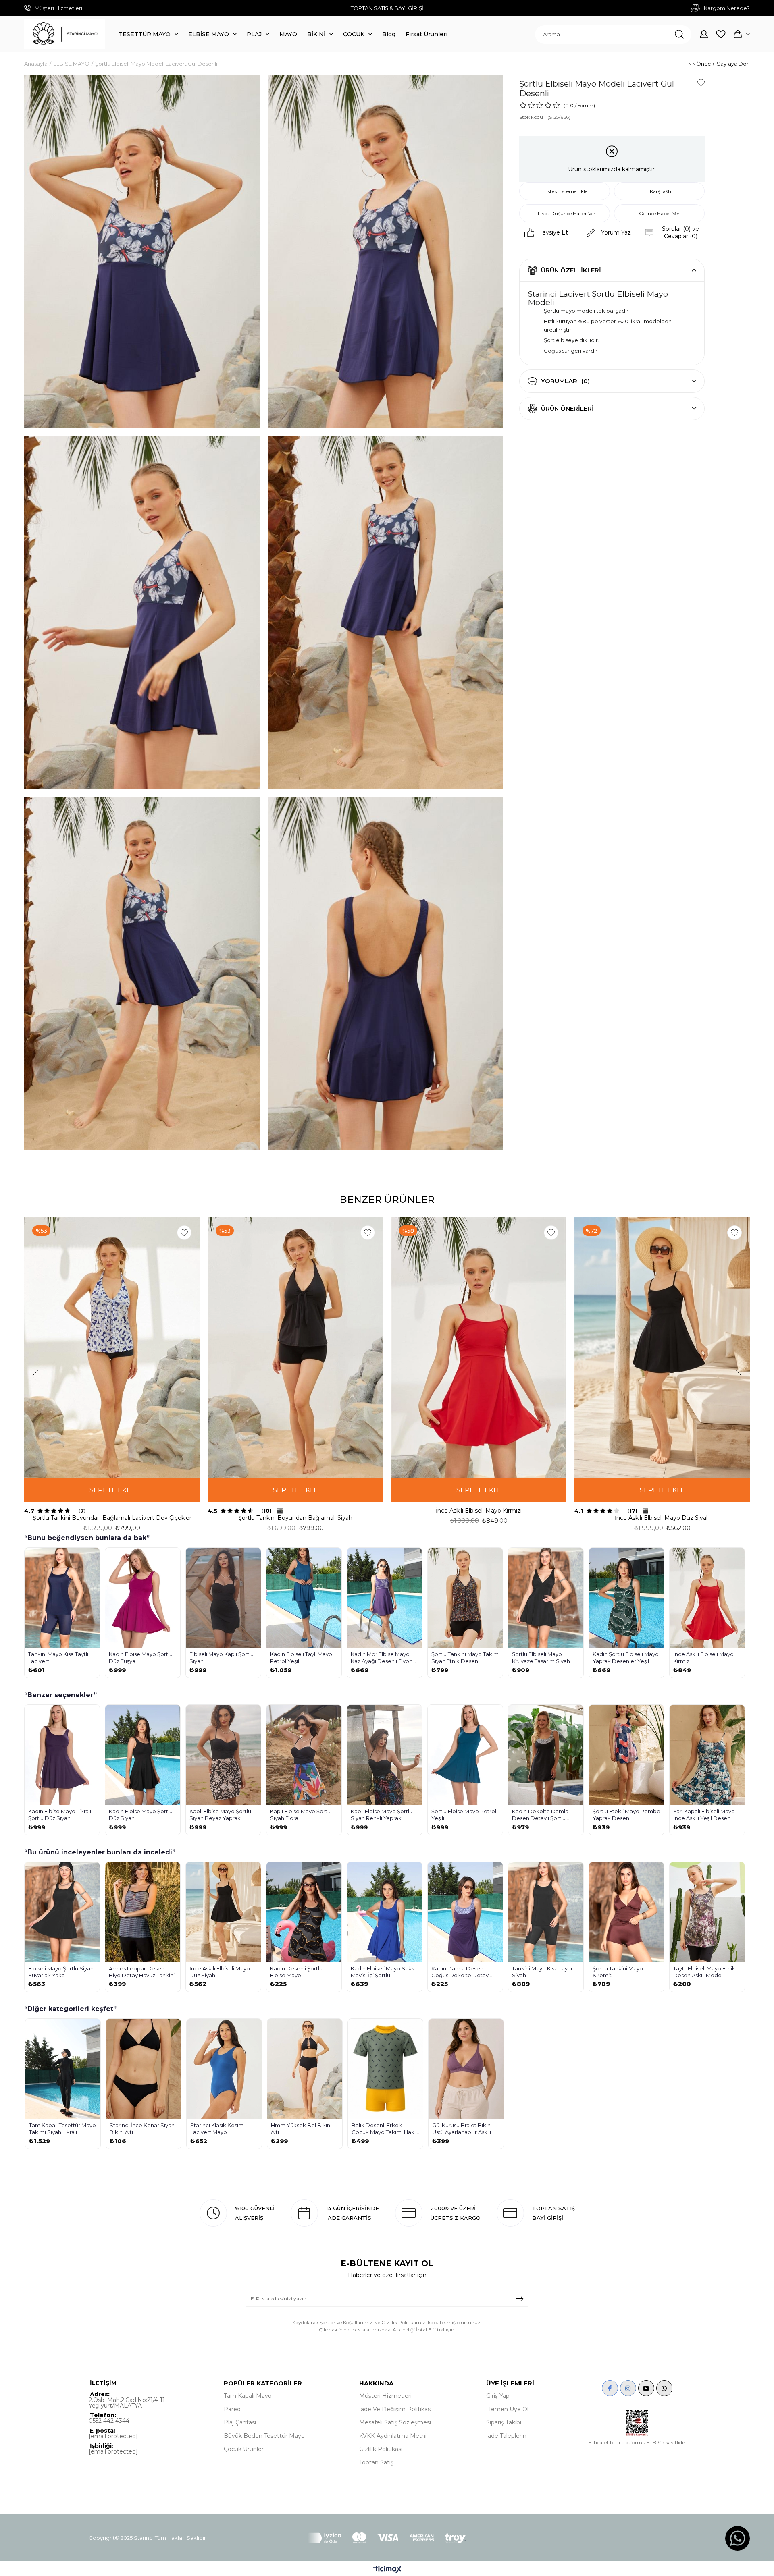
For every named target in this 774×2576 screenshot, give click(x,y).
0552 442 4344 (109, 2421)
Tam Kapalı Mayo (248, 2396)
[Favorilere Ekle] (701, 83)
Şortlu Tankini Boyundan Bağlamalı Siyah (295, 1518)
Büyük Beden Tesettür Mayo (264, 2436)
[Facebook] (610, 2388)
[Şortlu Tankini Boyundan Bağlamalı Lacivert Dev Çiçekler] (112, 1348)
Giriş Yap (498, 2396)
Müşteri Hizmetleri (385, 2396)
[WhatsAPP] (664, 2388)
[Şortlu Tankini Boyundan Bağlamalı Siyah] (295, 1348)
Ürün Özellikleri (571, 270)
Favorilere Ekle (184, 1233)
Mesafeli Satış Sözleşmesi (395, 2422)
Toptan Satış (376, 2462)
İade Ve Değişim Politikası (395, 2409)
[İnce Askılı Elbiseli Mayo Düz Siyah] (662, 1348)
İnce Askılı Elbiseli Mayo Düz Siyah (662, 1518)
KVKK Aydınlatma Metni (393, 2436)
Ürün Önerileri (567, 408)
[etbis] (637, 2423)
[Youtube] (646, 2388)
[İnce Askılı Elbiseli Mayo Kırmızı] (479, 1348)
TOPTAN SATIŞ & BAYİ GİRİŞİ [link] (387, 8)
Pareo (232, 2409)
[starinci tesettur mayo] (64, 34)
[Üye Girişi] (704, 34)
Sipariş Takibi (504, 2422)
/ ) (585, 105)
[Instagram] (628, 2388)
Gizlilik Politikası (381, 2449)
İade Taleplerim (508, 2436)
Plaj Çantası (240, 2422)
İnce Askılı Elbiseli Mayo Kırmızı (479, 1511)
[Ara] (679, 34)
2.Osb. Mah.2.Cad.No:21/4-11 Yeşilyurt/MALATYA (127, 2403)
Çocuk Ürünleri (244, 2449)
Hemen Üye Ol (507, 2409)
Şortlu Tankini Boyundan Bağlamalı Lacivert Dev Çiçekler (112, 1518)
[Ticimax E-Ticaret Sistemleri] (387, 2570)
